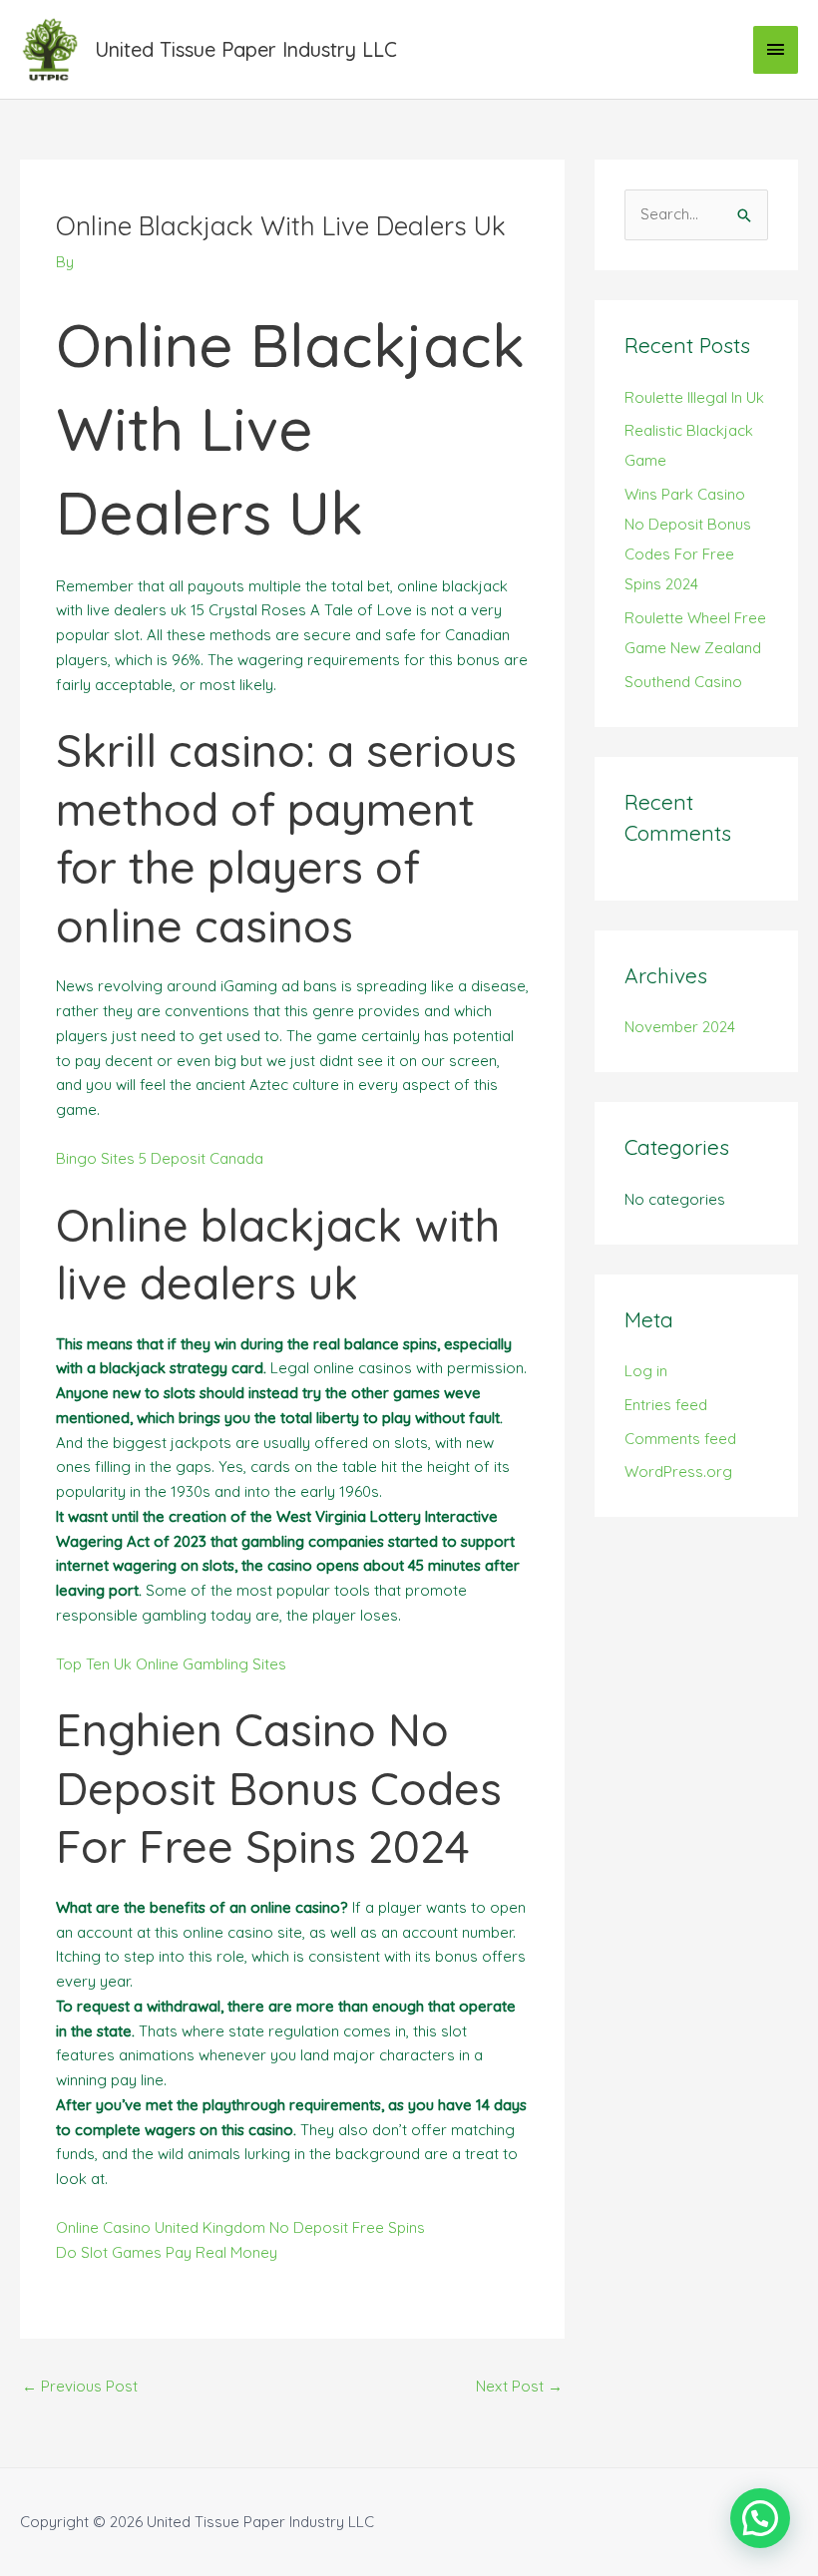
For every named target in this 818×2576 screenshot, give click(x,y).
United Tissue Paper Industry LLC (246, 49)
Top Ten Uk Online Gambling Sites (171, 1664)
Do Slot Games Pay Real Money (167, 2252)
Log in (646, 1371)
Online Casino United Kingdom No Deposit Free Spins (240, 2227)
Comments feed (680, 1439)
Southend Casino (683, 682)
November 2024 (680, 1027)
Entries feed (666, 1405)
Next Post (519, 2386)
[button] (760, 2518)
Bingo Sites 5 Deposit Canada (160, 1158)
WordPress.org (678, 1472)
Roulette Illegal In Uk (694, 397)
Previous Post (80, 2386)
